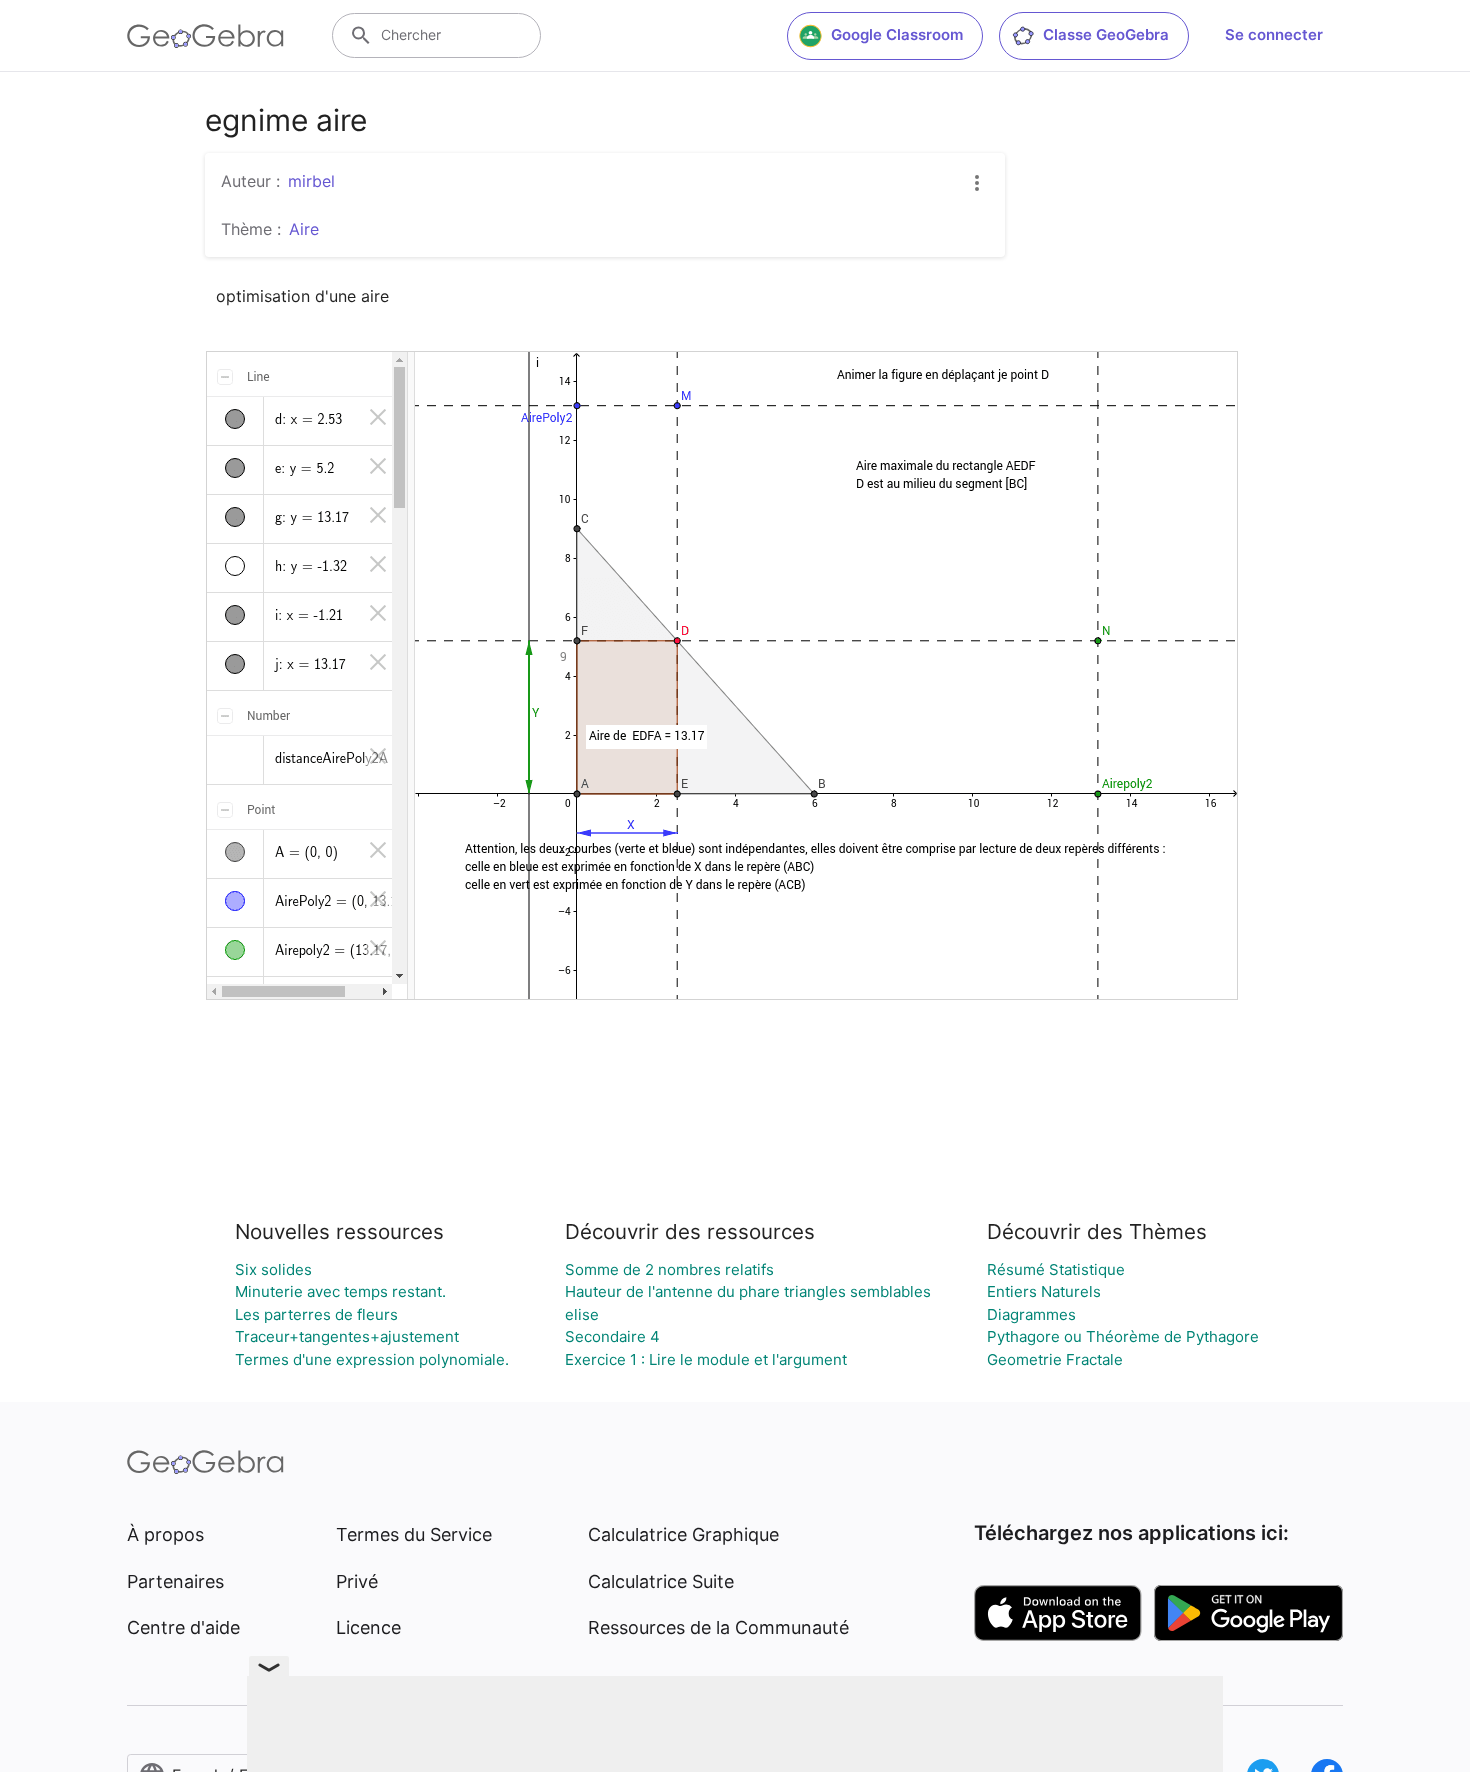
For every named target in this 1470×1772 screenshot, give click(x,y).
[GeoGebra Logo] (205, 36)
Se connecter (1274, 34)
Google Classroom (897, 34)
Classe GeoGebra (1106, 34)
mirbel (311, 181)
